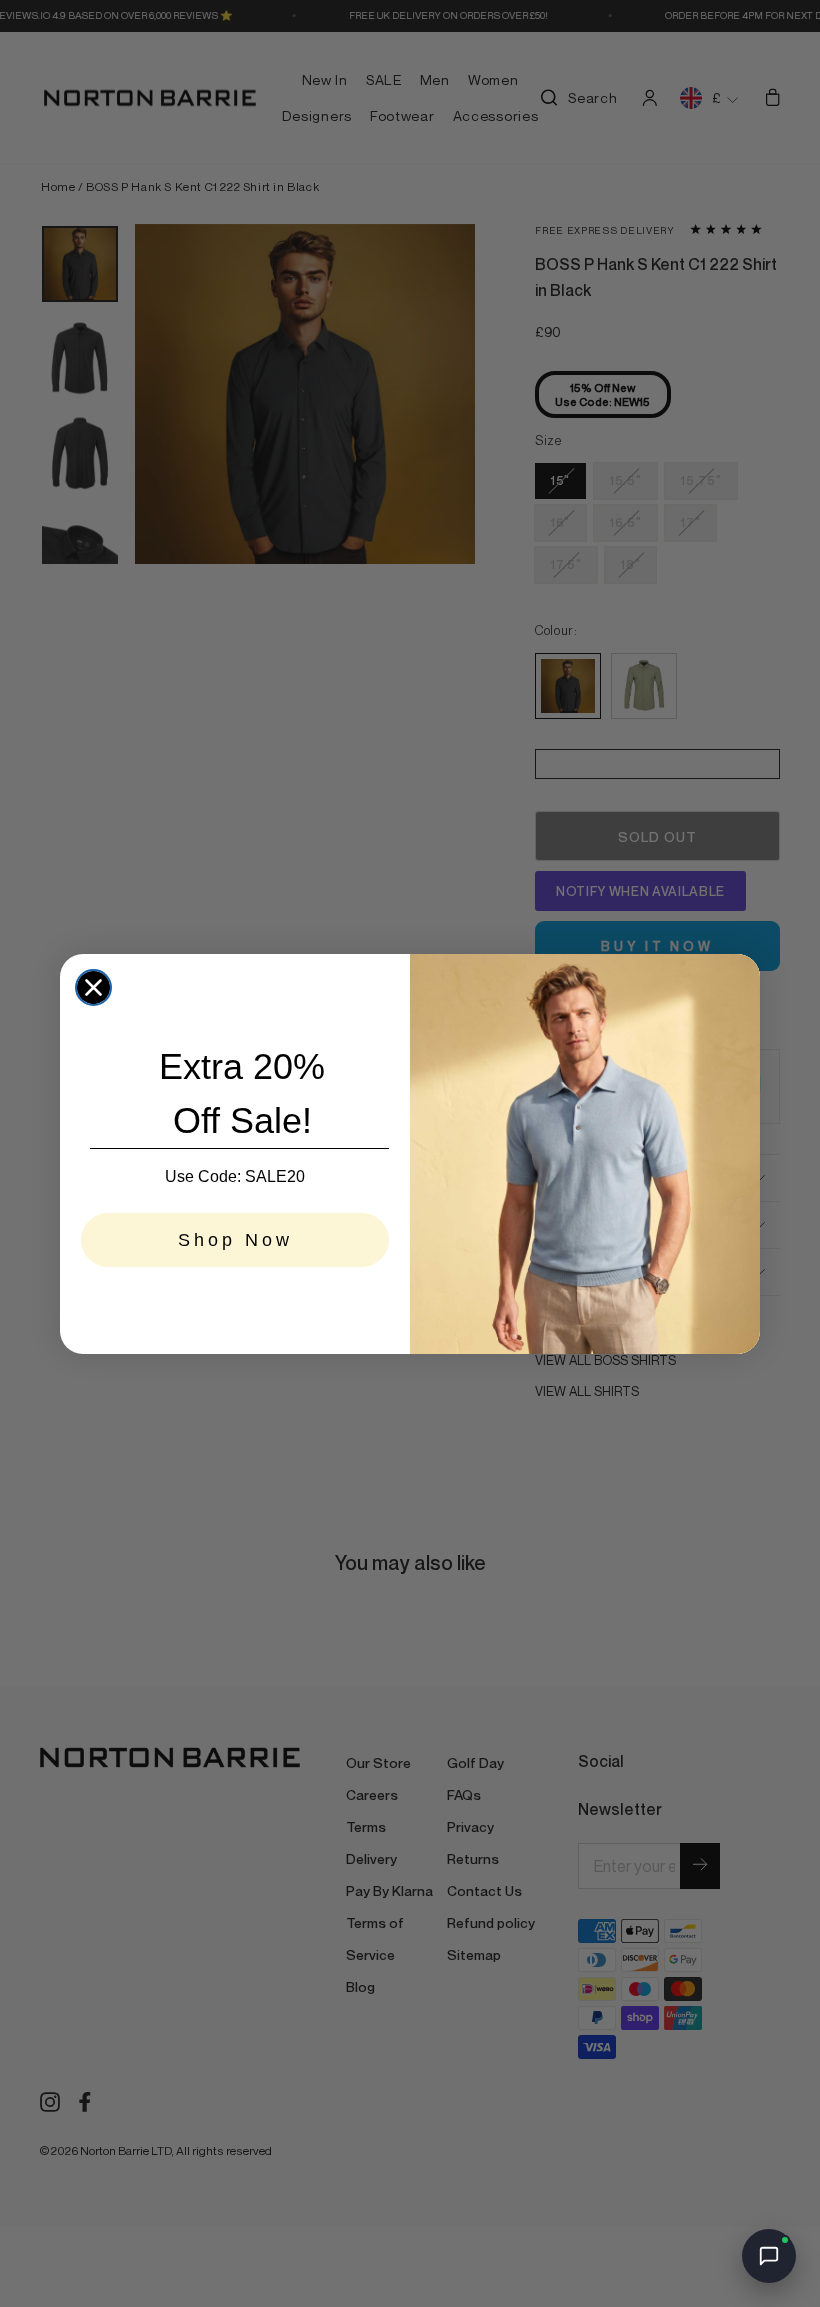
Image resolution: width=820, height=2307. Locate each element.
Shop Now (235, 1240)
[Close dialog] (93, 987)
